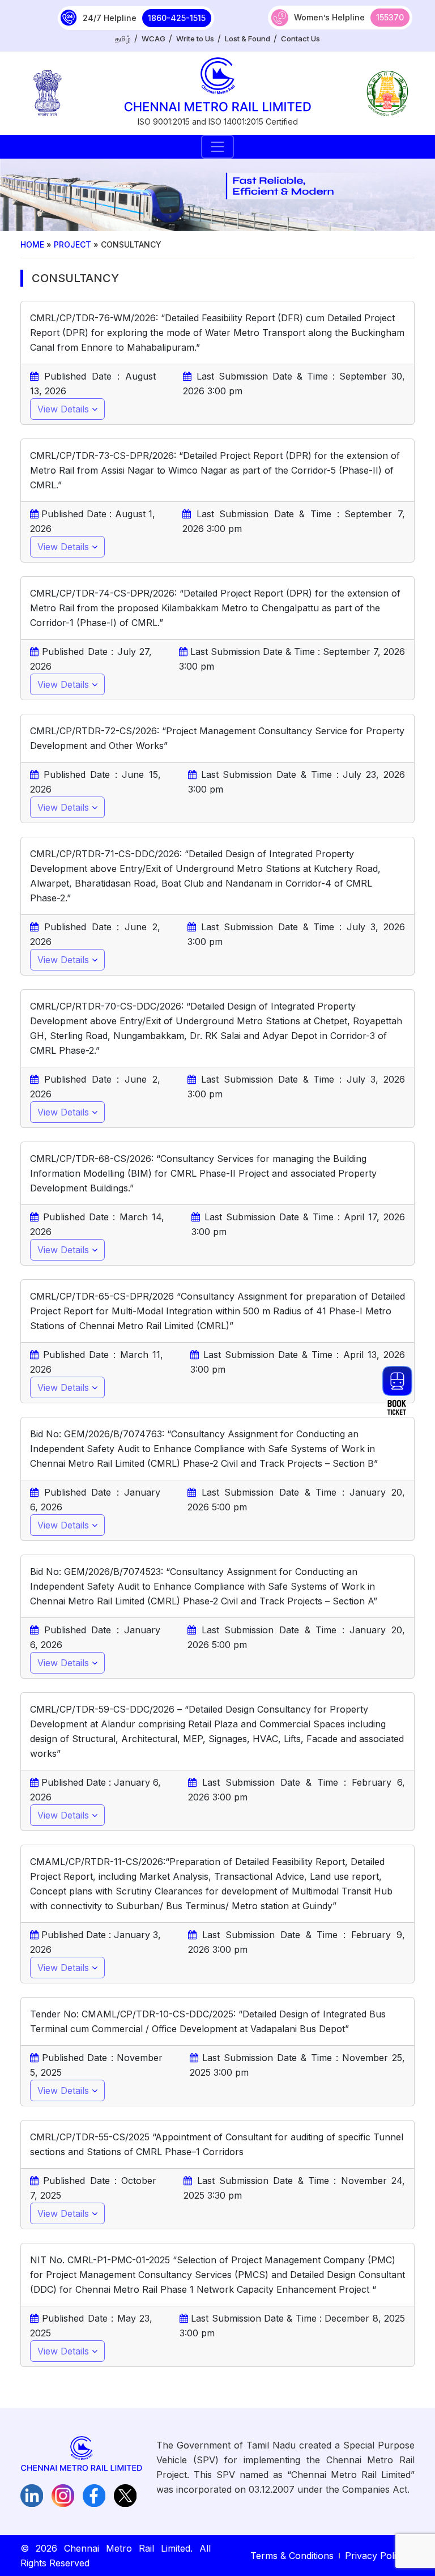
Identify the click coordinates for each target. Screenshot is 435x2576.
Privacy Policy (376, 2556)
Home (32, 244)
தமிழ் (123, 39)
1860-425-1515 (177, 18)
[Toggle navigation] (217, 147)
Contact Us (300, 39)
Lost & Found (248, 39)
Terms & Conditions (292, 2556)
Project (72, 244)
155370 (390, 17)
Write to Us (195, 39)
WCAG (153, 39)
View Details (65, 409)
